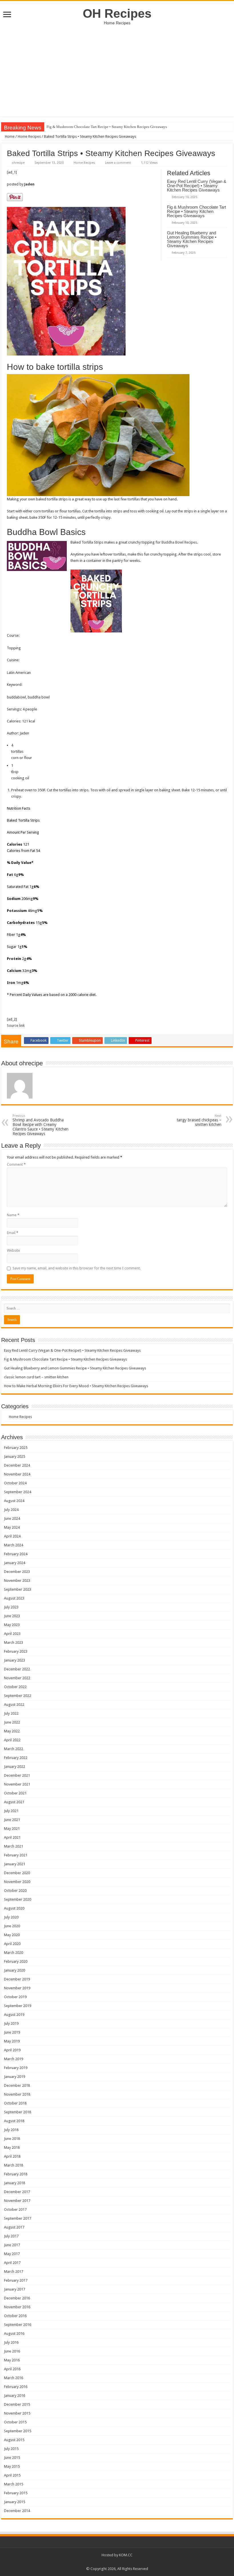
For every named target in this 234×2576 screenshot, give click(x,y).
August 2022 (14, 1705)
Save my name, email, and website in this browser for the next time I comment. (77, 1268)
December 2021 (17, 1775)
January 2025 (15, 1456)
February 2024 (16, 1554)
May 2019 (12, 2041)
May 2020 (12, 1935)
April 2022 (12, 1740)
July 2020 (11, 1917)
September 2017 (18, 2218)
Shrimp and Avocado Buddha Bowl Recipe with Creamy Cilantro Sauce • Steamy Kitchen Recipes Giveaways (41, 1125)
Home (9, 136)
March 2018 (14, 2165)
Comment (16, 1164)
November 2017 (17, 2201)
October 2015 (15, 2422)
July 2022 (11, 1713)
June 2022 (12, 1722)
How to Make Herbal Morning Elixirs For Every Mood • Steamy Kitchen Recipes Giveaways (76, 1386)
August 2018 (14, 2121)
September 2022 (18, 1696)
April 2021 (12, 1837)
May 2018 (12, 2147)
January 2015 (15, 2502)
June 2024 (12, 1518)
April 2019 (12, 2050)
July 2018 (11, 2130)
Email (13, 1233)
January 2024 (15, 1563)
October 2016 (15, 2316)
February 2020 (16, 1961)
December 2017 (17, 2192)
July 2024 (11, 1510)
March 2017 (14, 2272)
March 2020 (14, 1953)
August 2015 (14, 2440)
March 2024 (14, 1545)
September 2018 (18, 2112)
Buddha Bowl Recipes (179, 542)
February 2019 (16, 2068)
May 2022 (12, 1731)
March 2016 (14, 2378)
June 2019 (12, 2032)
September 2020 (18, 1899)
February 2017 (16, 2280)
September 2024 (18, 1492)
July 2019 (11, 2023)
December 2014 (17, 2511)
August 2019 (14, 2015)
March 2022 (14, 1749)
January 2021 (15, 1864)
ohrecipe (18, 163)
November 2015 (17, 2413)
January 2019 (15, 2077)
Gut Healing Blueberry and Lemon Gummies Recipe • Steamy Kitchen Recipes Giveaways (116, 127)
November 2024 (17, 1474)
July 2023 (11, 1607)
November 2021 (17, 1784)
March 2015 (14, 2484)
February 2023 (16, 1651)
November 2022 (17, 1678)
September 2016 (18, 2325)
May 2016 (12, 2360)
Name (13, 1215)
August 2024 (14, 1501)
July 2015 (11, 2449)
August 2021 (14, 1802)
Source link (16, 1026)
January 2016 (15, 2396)
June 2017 (12, 2245)
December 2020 (17, 1873)
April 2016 (12, 2369)
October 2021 (15, 1793)
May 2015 (12, 2466)
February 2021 (16, 1855)
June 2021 (12, 1820)
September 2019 (18, 2006)
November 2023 (17, 1580)
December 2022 (17, 1669)
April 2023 (12, 1634)
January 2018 (15, 2183)
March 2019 (14, 2059)
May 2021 (12, 1829)
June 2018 (12, 2139)
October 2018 (15, 2103)
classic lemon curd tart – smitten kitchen (36, 1377)
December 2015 (17, 2404)
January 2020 (15, 1970)
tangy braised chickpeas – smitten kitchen (199, 1120)
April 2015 (12, 2475)
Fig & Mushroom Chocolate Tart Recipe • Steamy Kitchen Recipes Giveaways (196, 211)
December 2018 (17, 2085)
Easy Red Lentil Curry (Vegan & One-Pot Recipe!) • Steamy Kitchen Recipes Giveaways (197, 186)
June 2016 (12, 2351)
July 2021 (11, 1811)
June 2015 (12, 2458)
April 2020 (12, 1944)
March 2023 (14, 1643)
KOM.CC (126, 2555)
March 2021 (14, 1846)
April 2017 (12, 2263)
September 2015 (18, 2431)
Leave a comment (118, 163)
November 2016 (17, 2307)
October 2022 (15, 1687)
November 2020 (17, 1882)
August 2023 (14, 1598)
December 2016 (17, 2298)
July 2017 (11, 2236)
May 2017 (12, 2254)
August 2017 (14, 2227)
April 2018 (12, 2156)
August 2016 (14, 2334)
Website (13, 1250)
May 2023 (12, 1625)
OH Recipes (117, 13)
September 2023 (18, 1589)
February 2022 (16, 1758)
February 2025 (16, 1448)
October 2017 (15, 2209)
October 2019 (15, 1997)
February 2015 (16, 2493)
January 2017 (15, 2289)
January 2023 (15, 1660)
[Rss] (117, 2562)
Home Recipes (29, 136)
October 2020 (15, 1891)
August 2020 (14, 1908)
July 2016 (11, 2342)
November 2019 (17, 1988)
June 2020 (12, 1926)
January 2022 (15, 1767)
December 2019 (17, 1979)
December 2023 (17, 1572)
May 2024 (12, 1527)
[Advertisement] (117, 68)
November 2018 (17, 2094)
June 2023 (12, 1616)
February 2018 (16, 2174)
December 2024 (17, 1465)
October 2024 (15, 1483)
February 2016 (16, 2387)
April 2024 (12, 1536)
